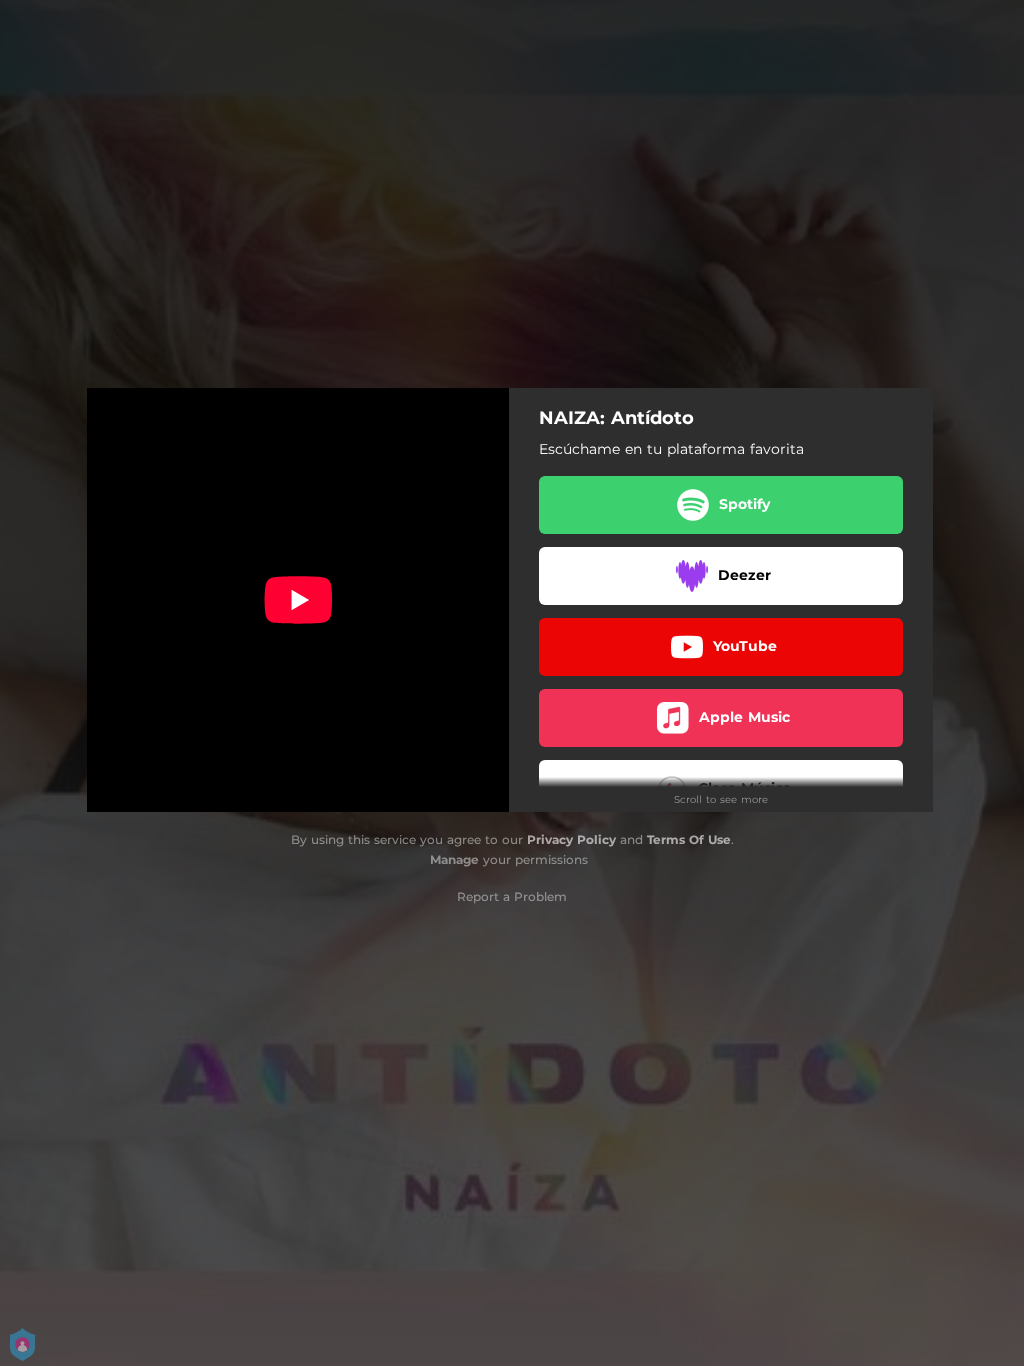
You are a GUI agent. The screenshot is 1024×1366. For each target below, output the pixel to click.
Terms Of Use (689, 839)
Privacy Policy (571, 839)
